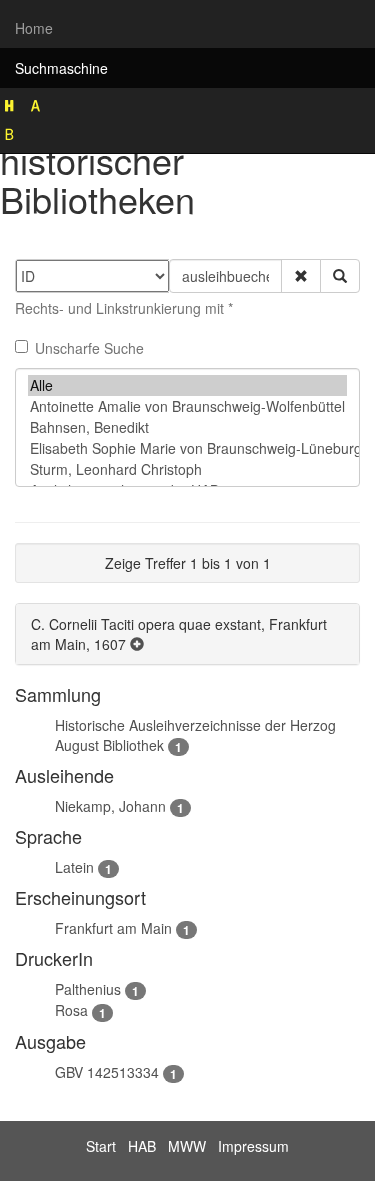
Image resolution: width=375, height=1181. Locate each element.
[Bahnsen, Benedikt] (187, 427)
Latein (74, 867)
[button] (301, 276)
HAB (142, 1146)
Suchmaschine (61, 68)
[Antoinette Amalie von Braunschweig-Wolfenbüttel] (187, 406)
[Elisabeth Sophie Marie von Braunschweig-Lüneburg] (187, 448)
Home (34, 28)
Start (101, 1146)
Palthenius (88, 989)
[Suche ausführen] (340, 276)
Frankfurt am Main (113, 928)
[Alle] (187, 385)
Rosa (71, 1010)
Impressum (253, 1146)
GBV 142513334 (107, 1072)
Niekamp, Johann (110, 806)
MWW (187, 1146)
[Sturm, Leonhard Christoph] (187, 469)
